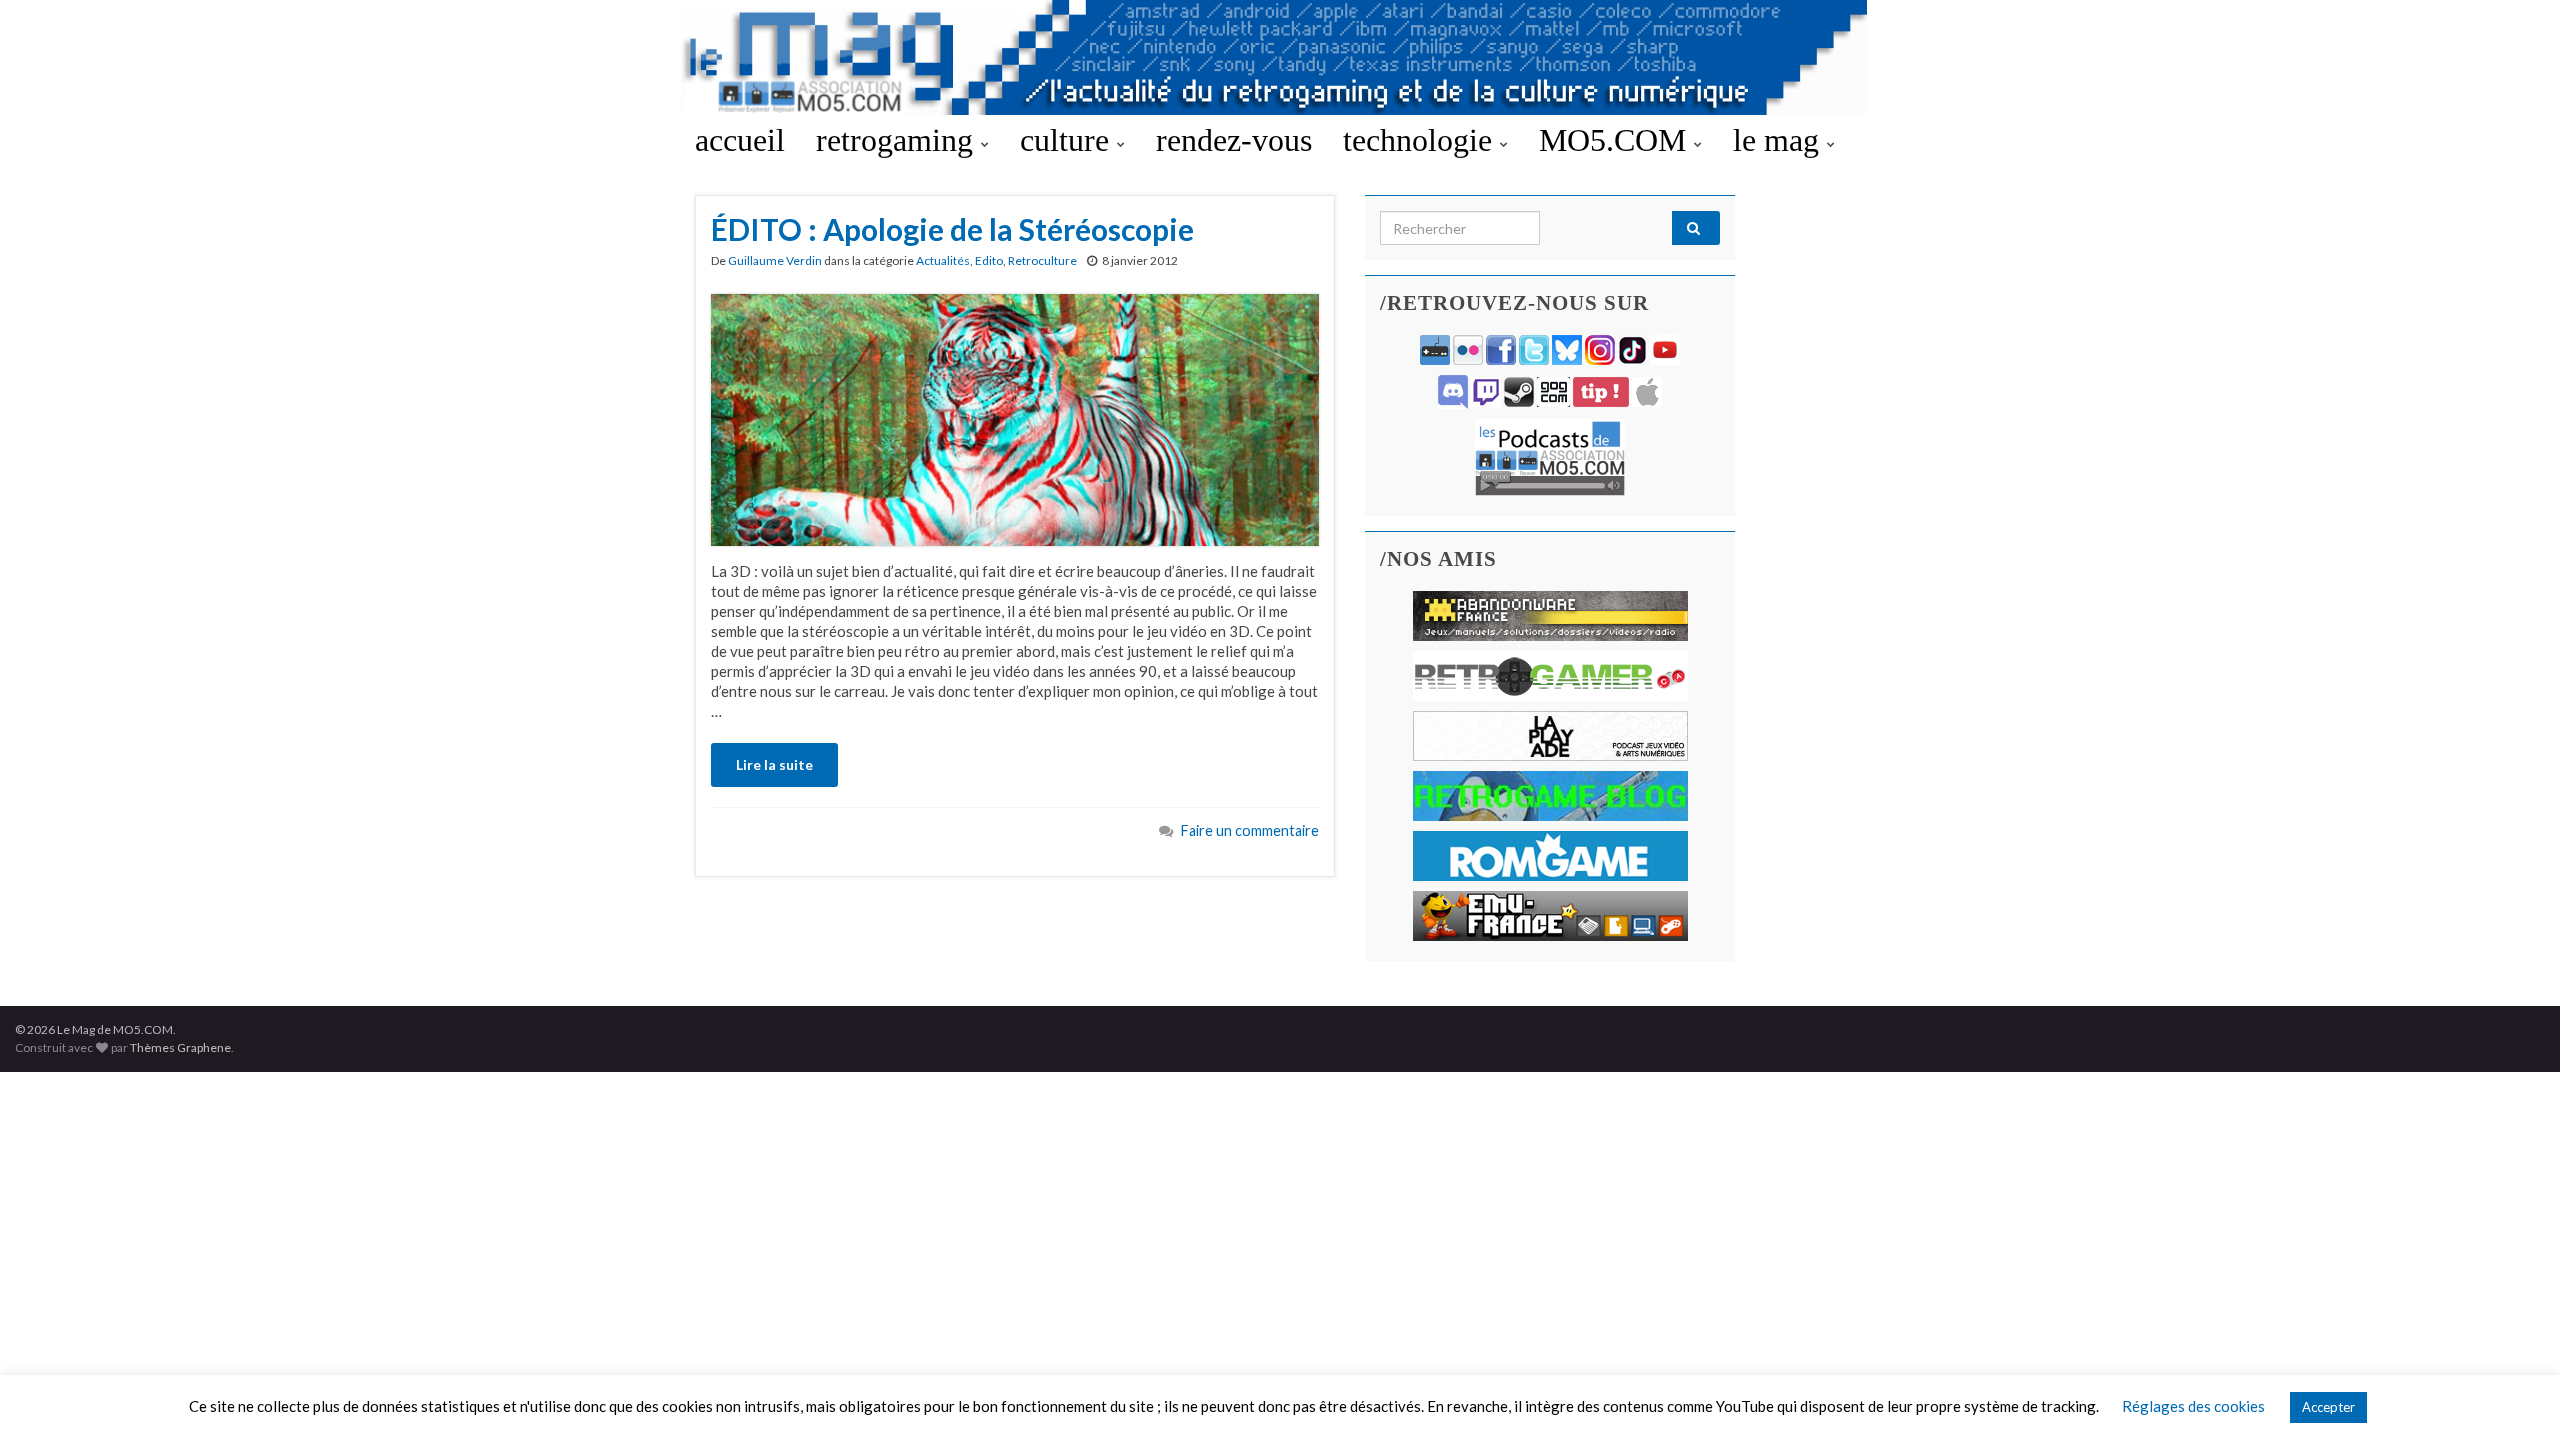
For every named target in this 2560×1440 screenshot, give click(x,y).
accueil (740, 140)
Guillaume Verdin (775, 260)
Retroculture (1042, 260)
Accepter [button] (2328, 1407)
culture (1068, 140)
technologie (1421, 140)
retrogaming (898, 140)
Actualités (943, 260)
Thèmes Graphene (180, 1047)
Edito (989, 260)
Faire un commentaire (1250, 830)
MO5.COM (1616, 140)
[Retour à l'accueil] (1280, 57)
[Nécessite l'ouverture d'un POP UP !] (1550, 455)
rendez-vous (1234, 140)
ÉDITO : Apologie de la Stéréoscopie (952, 229)
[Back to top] (2515, 1395)
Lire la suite (774, 764)
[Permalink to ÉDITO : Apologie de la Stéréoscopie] (1015, 418)
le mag (1780, 140)
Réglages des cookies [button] (2193, 1406)
